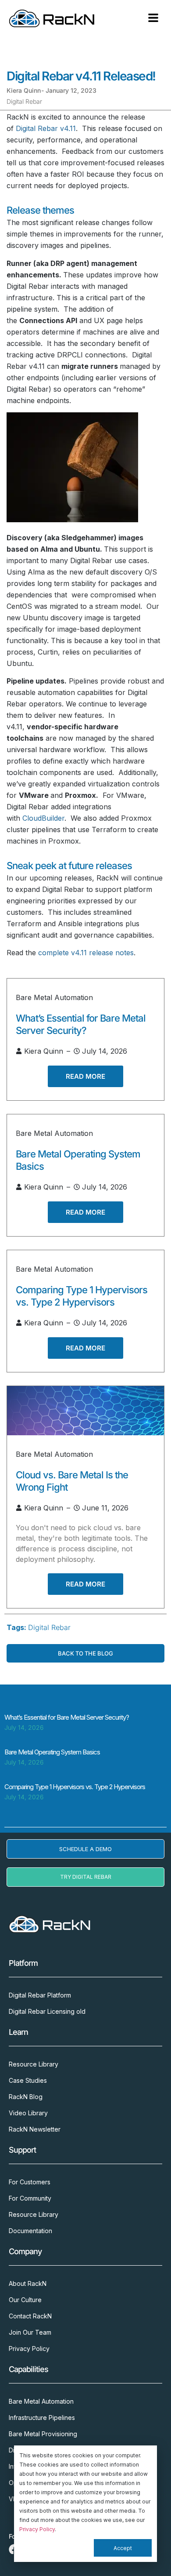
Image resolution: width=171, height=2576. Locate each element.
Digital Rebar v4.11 (46, 128)
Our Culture (25, 2300)
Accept (123, 2548)
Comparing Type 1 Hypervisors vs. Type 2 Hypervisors (75, 1787)
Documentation (30, 2231)
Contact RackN (30, 2316)
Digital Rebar (24, 101)
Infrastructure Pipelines (42, 2418)
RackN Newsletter (35, 2129)
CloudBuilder (43, 818)
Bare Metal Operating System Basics (52, 1752)
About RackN (28, 2283)
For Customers (30, 2182)
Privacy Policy (37, 2529)
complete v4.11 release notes (86, 953)
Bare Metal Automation (54, 997)
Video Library (28, 2113)
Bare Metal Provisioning (43, 2434)
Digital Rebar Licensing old (47, 2011)
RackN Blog (26, 2097)
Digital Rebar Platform (40, 1995)
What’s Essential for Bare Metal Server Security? (67, 1717)
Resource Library (34, 2064)
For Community (30, 2198)
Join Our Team (30, 2332)
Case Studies (28, 2080)
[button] (153, 18)
